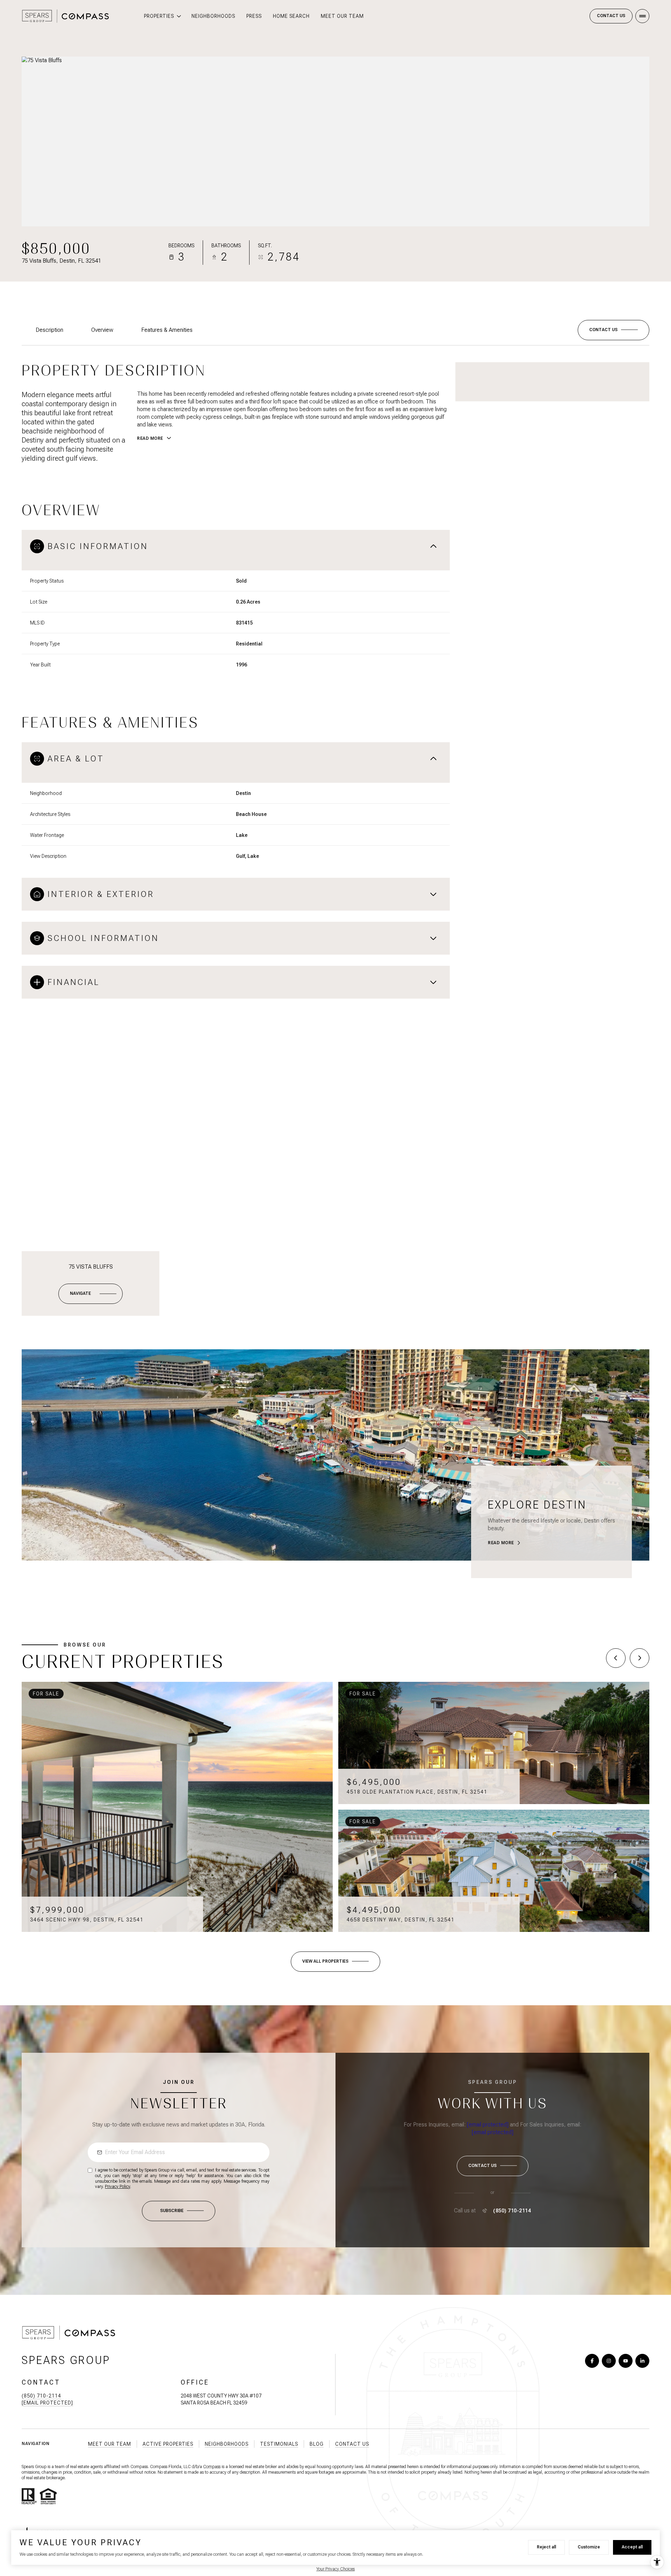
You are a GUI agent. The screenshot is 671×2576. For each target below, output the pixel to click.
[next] (640, 1658)
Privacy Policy (117, 2187)
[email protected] (488, 2125)
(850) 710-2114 (512, 2211)
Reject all (546, 2547)
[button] (614, 330)
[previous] (616, 1658)
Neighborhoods (213, 16)
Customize (589, 2547)
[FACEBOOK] (592, 2361)
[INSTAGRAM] (609, 2361)
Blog (317, 2444)
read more (501, 1543)
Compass (212, 2467)
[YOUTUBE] (626, 2361)
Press (254, 16)
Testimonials (279, 2444)
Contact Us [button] (352, 2444)
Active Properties (168, 2444)
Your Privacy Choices (335, 2569)
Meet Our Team (342, 16)
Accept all (632, 2547)
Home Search (291, 16)
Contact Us (611, 16)
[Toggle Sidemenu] (642, 16)
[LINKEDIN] (642, 2361)
